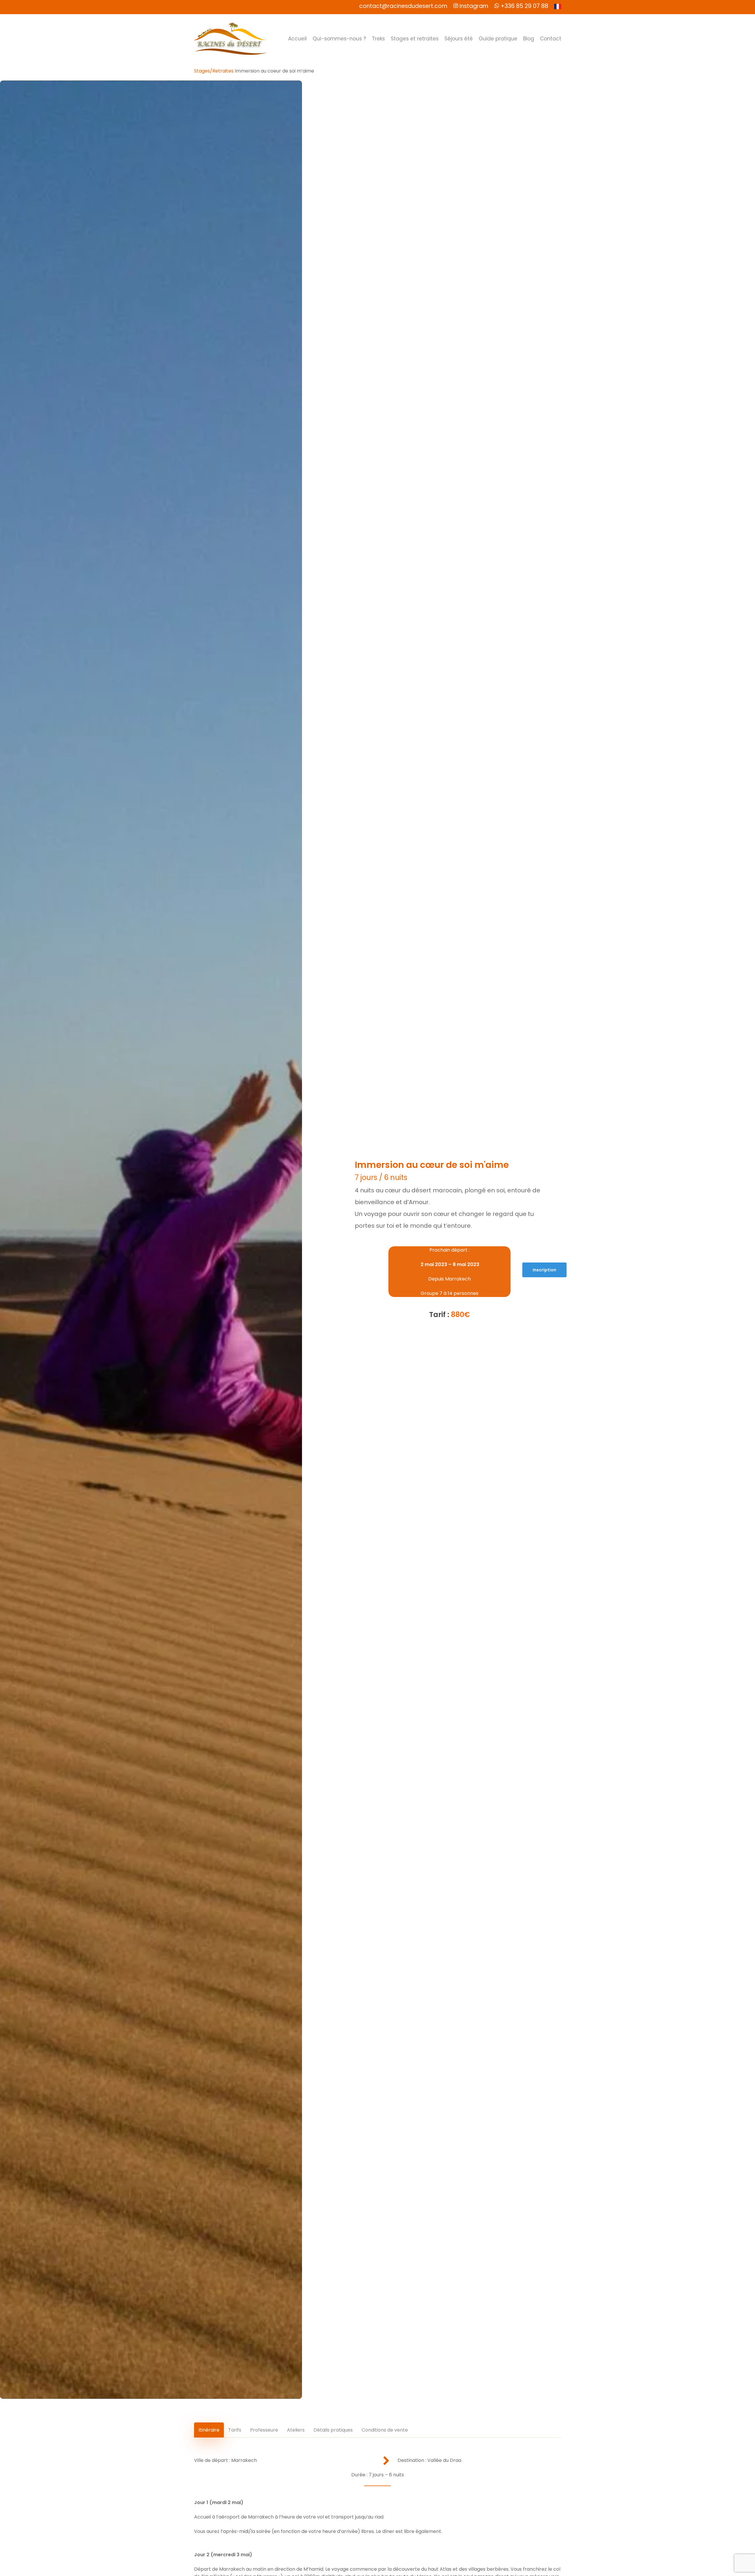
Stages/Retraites (214, 71)
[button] (544, 1270)
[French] (558, 7)
